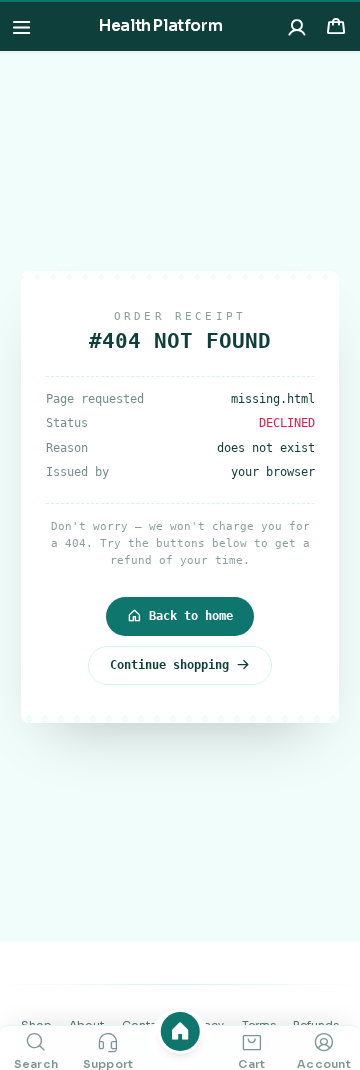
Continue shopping (169, 665)
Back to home (191, 616)
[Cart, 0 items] (335, 26)
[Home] (180, 1031)
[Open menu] (21, 26)
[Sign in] (297, 26)
